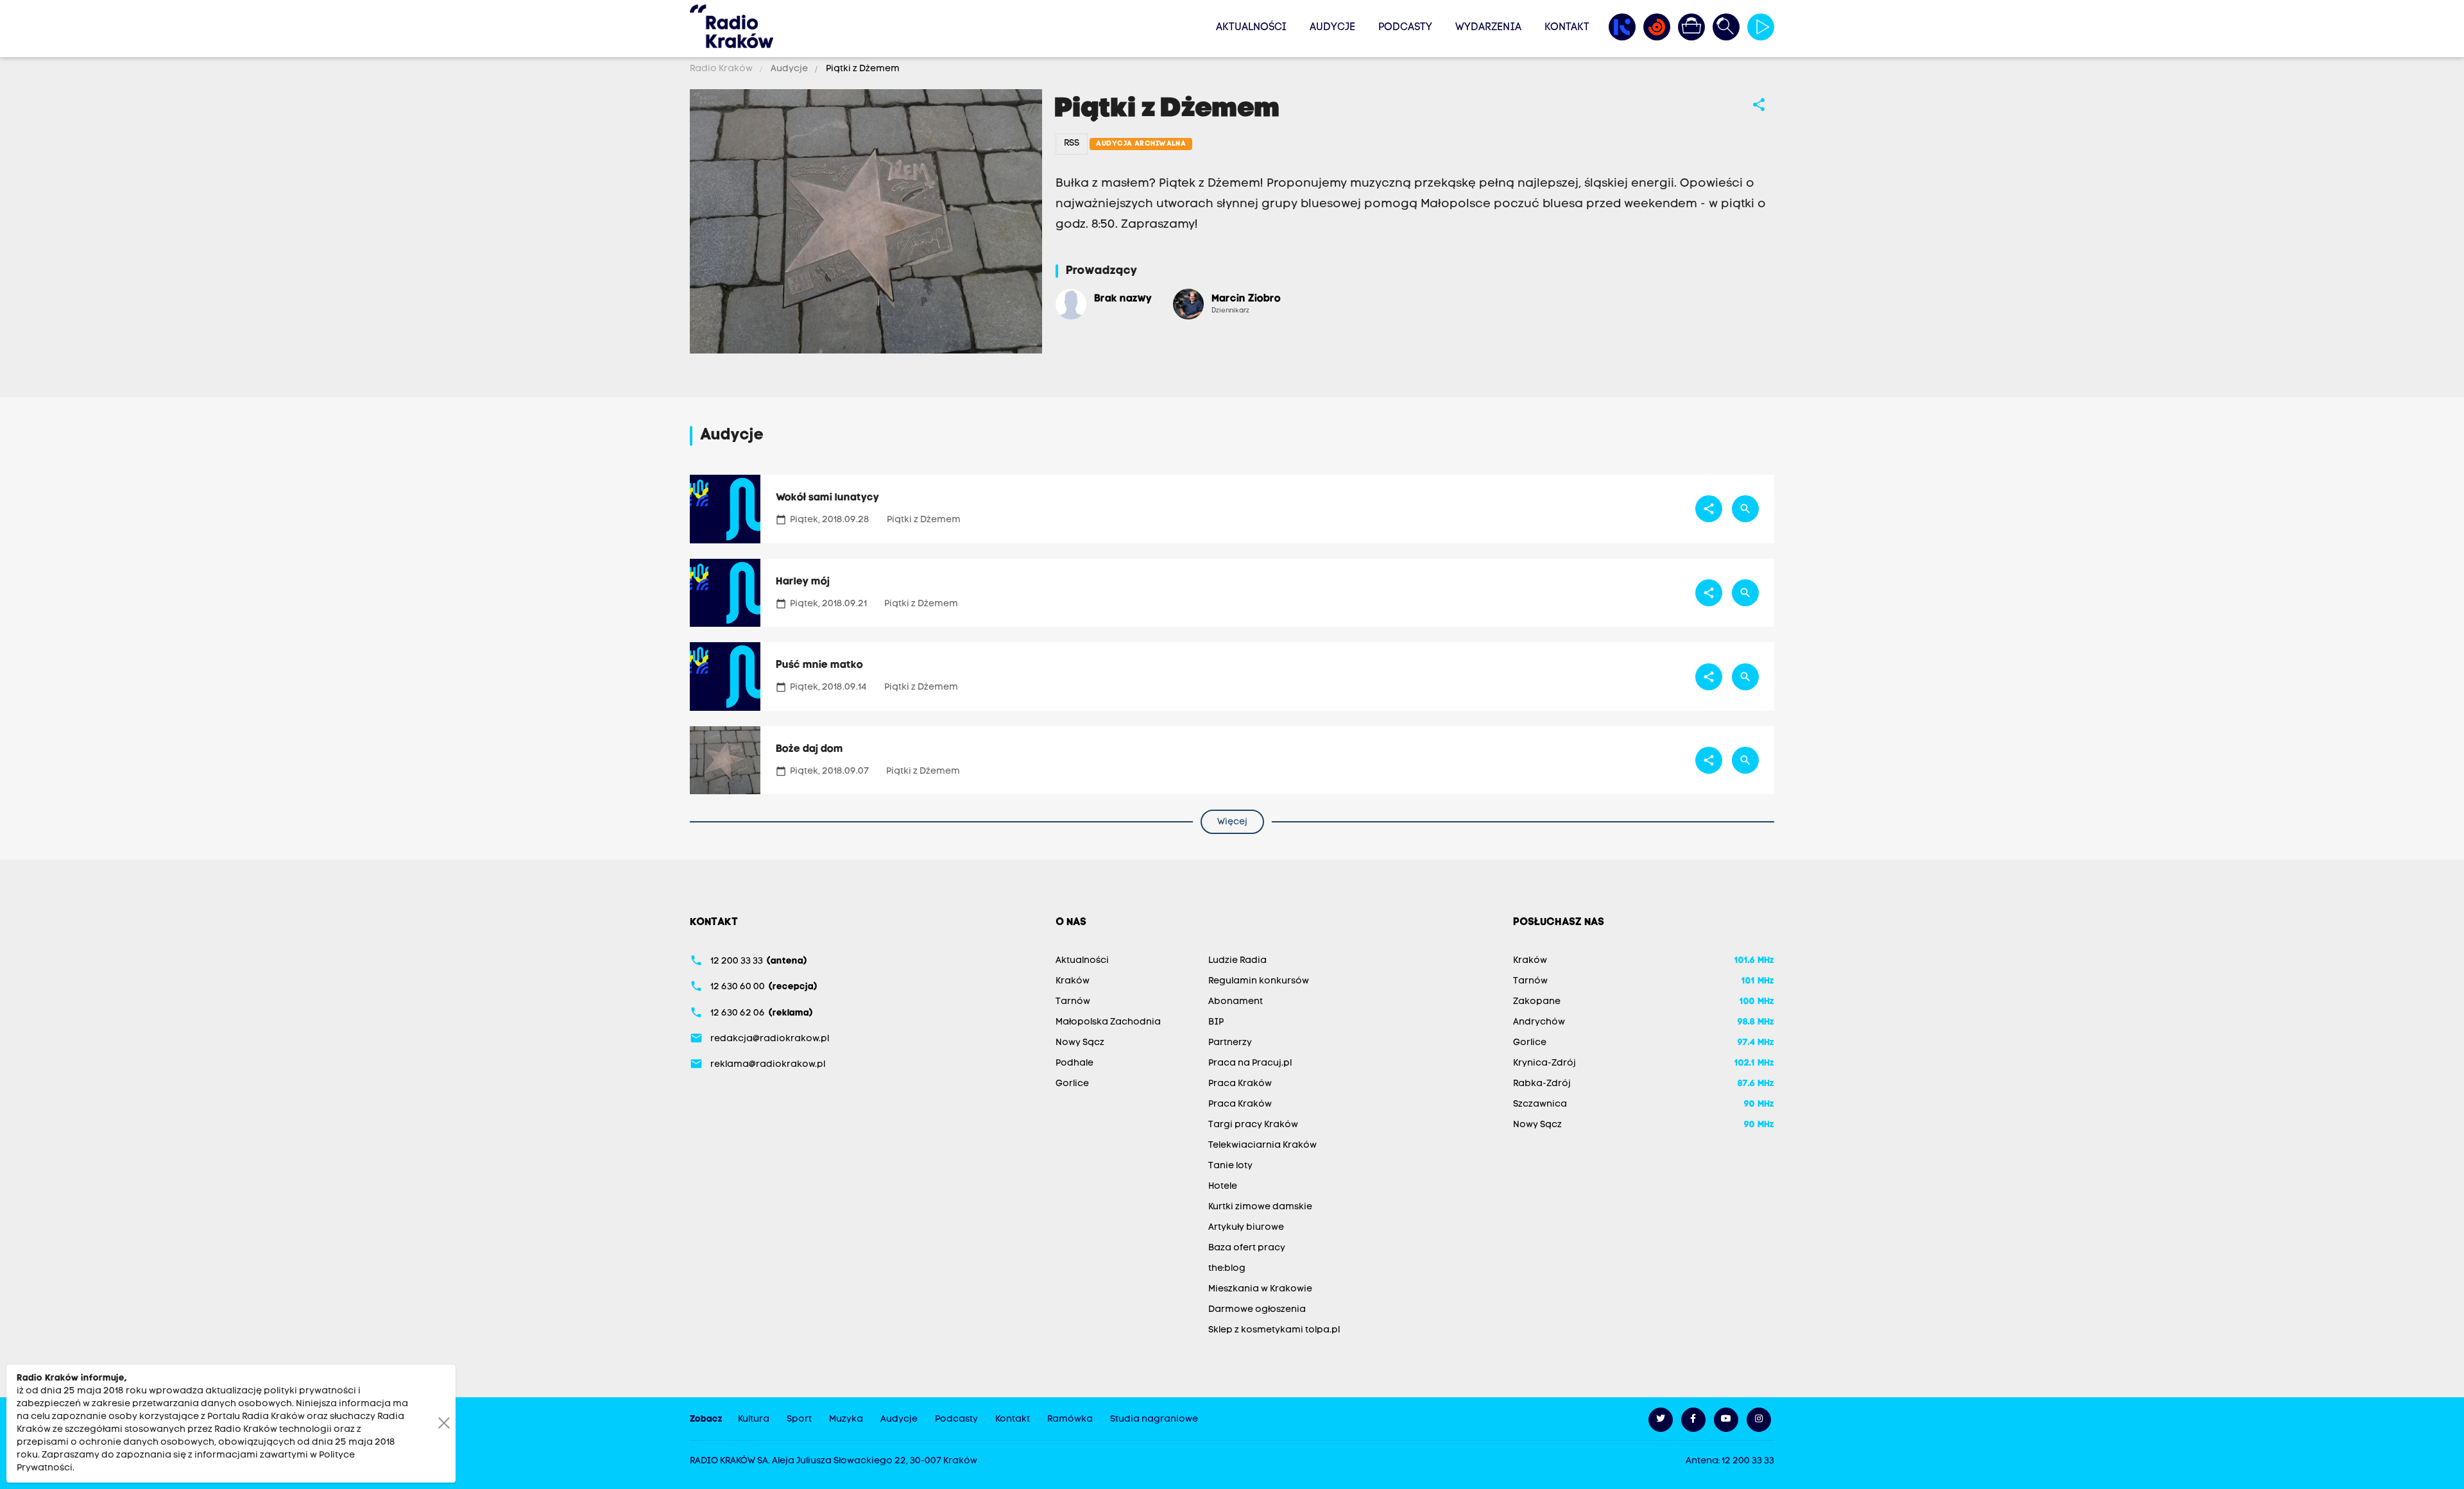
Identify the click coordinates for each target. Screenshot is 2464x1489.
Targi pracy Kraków (1253, 1125)
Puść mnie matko (819, 665)
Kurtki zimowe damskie (1260, 1207)
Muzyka (846, 1419)
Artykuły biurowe (1246, 1228)
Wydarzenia (1488, 28)
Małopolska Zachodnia (1108, 1022)
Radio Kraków (722, 69)
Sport (799, 1419)
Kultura (754, 1419)
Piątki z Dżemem (862, 69)
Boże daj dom (809, 749)
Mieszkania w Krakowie (1260, 1289)
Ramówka (1070, 1419)
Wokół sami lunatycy (827, 498)
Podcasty (1405, 28)
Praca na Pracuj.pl (1250, 1063)
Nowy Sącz (1080, 1043)
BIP (1216, 1022)
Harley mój (803, 582)
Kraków (1073, 981)
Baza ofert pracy (1247, 1248)
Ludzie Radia (1237, 961)
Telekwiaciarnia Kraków (1262, 1145)
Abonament (1236, 1002)
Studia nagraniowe (1154, 1419)
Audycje (1332, 28)
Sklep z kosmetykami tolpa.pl (1274, 1330)
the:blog (1227, 1269)
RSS (1072, 143)
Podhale (1074, 1063)
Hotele (1223, 1187)
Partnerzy (1230, 1043)
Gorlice (1072, 1084)
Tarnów (1073, 1002)
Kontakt (1567, 28)
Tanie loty (1230, 1166)
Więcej (1232, 822)
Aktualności (1251, 28)
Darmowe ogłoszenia (1257, 1310)
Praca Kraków (1240, 1084)
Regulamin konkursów (1259, 981)
